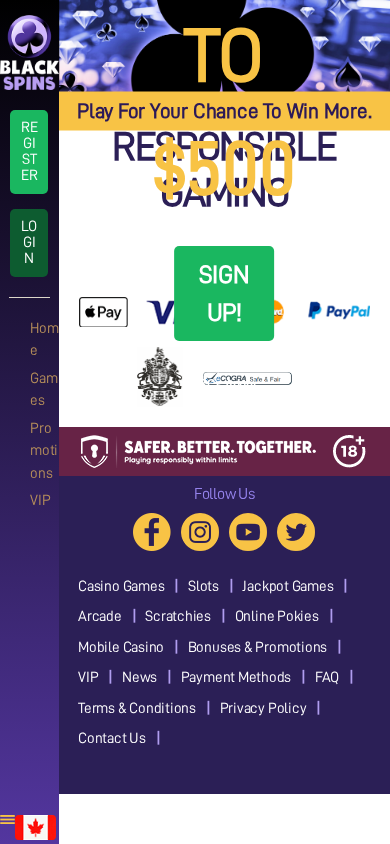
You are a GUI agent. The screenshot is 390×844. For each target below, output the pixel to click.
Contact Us (112, 738)
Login (29, 242)
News (139, 677)
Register (29, 151)
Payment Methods (236, 677)
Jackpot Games (287, 586)
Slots (203, 586)
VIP (40, 500)
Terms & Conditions (137, 708)
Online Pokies (277, 616)
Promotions (44, 451)
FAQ (327, 677)
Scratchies (178, 616)
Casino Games (121, 586)
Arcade (100, 616)
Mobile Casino (121, 647)
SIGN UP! (224, 293)
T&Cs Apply (224, 384)
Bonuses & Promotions (258, 647)
